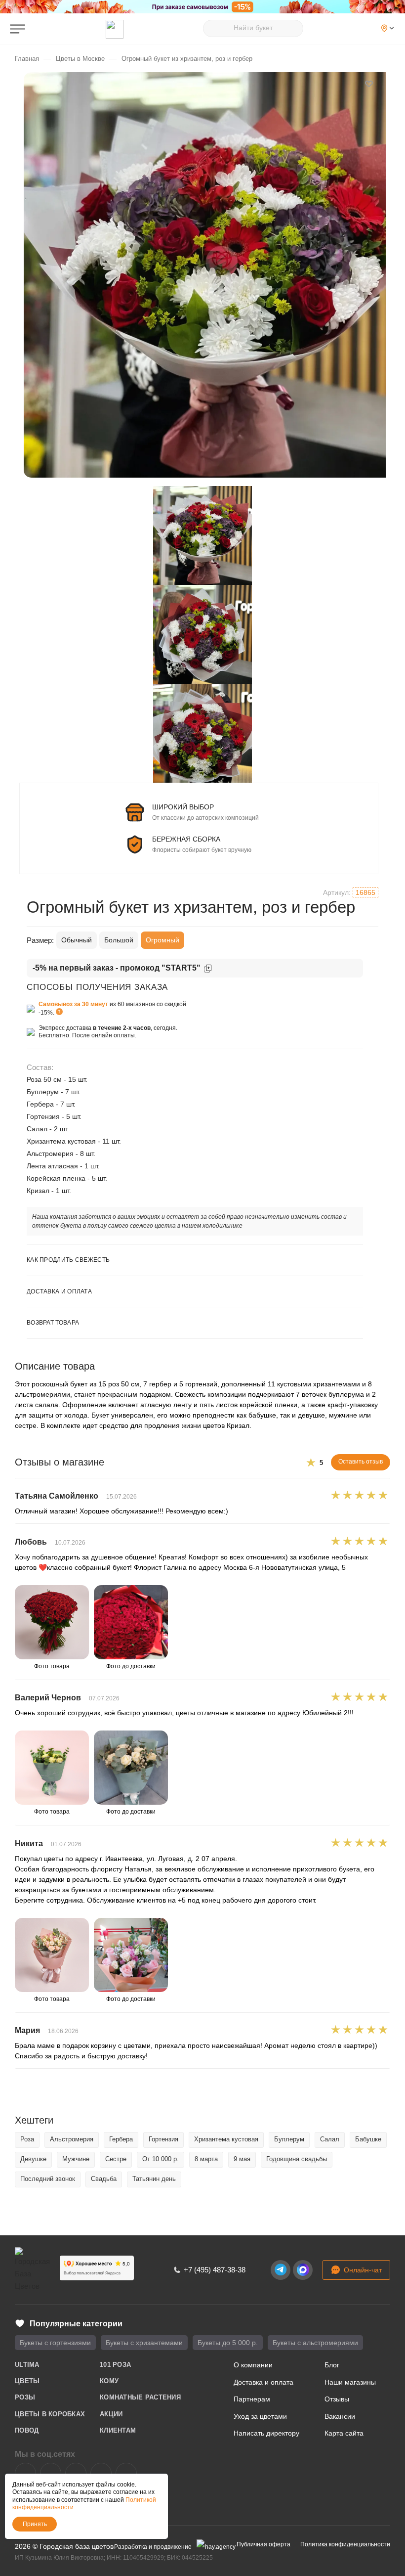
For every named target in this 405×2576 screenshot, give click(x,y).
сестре (116, 2159)
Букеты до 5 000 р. (228, 2343)
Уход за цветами (260, 2416)
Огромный (162, 940)
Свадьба (104, 2179)
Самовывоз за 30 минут (73, 1004)
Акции (111, 2414)
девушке (33, 2159)
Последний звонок (48, 2179)
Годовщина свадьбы (297, 2159)
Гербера (121, 2139)
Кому (109, 2381)
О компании (253, 2365)
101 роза (115, 2365)
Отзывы (337, 2399)
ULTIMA (27, 2365)
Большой (119, 940)
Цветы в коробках (50, 2414)
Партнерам (252, 2399)
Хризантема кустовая (226, 2139)
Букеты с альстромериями (315, 2343)
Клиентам (118, 2430)
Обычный (77, 940)
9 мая (242, 2159)
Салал (330, 2139)
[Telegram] (281, 2270)
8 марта (206, 2159)
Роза (27, 2139)
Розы (25, 2397)
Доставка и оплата (263, 2382)
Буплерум (289, 2139)
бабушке (368, 2139)
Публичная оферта (263, 2544)
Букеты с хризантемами (144, 2343)
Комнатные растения (140, 2397)
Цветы (27, 2381)
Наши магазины (350, 2382)
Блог (332, 2365)
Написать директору (266, 2433)
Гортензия (163, 2139)
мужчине (76, 2159)
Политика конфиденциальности (345, 2544)
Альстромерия (72, 2139)
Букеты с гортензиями (55, 2343)
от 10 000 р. (161, 2159)
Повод (27, 2430)
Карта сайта (344, 2433)
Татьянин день (154, 2179)
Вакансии (340, 2416)
